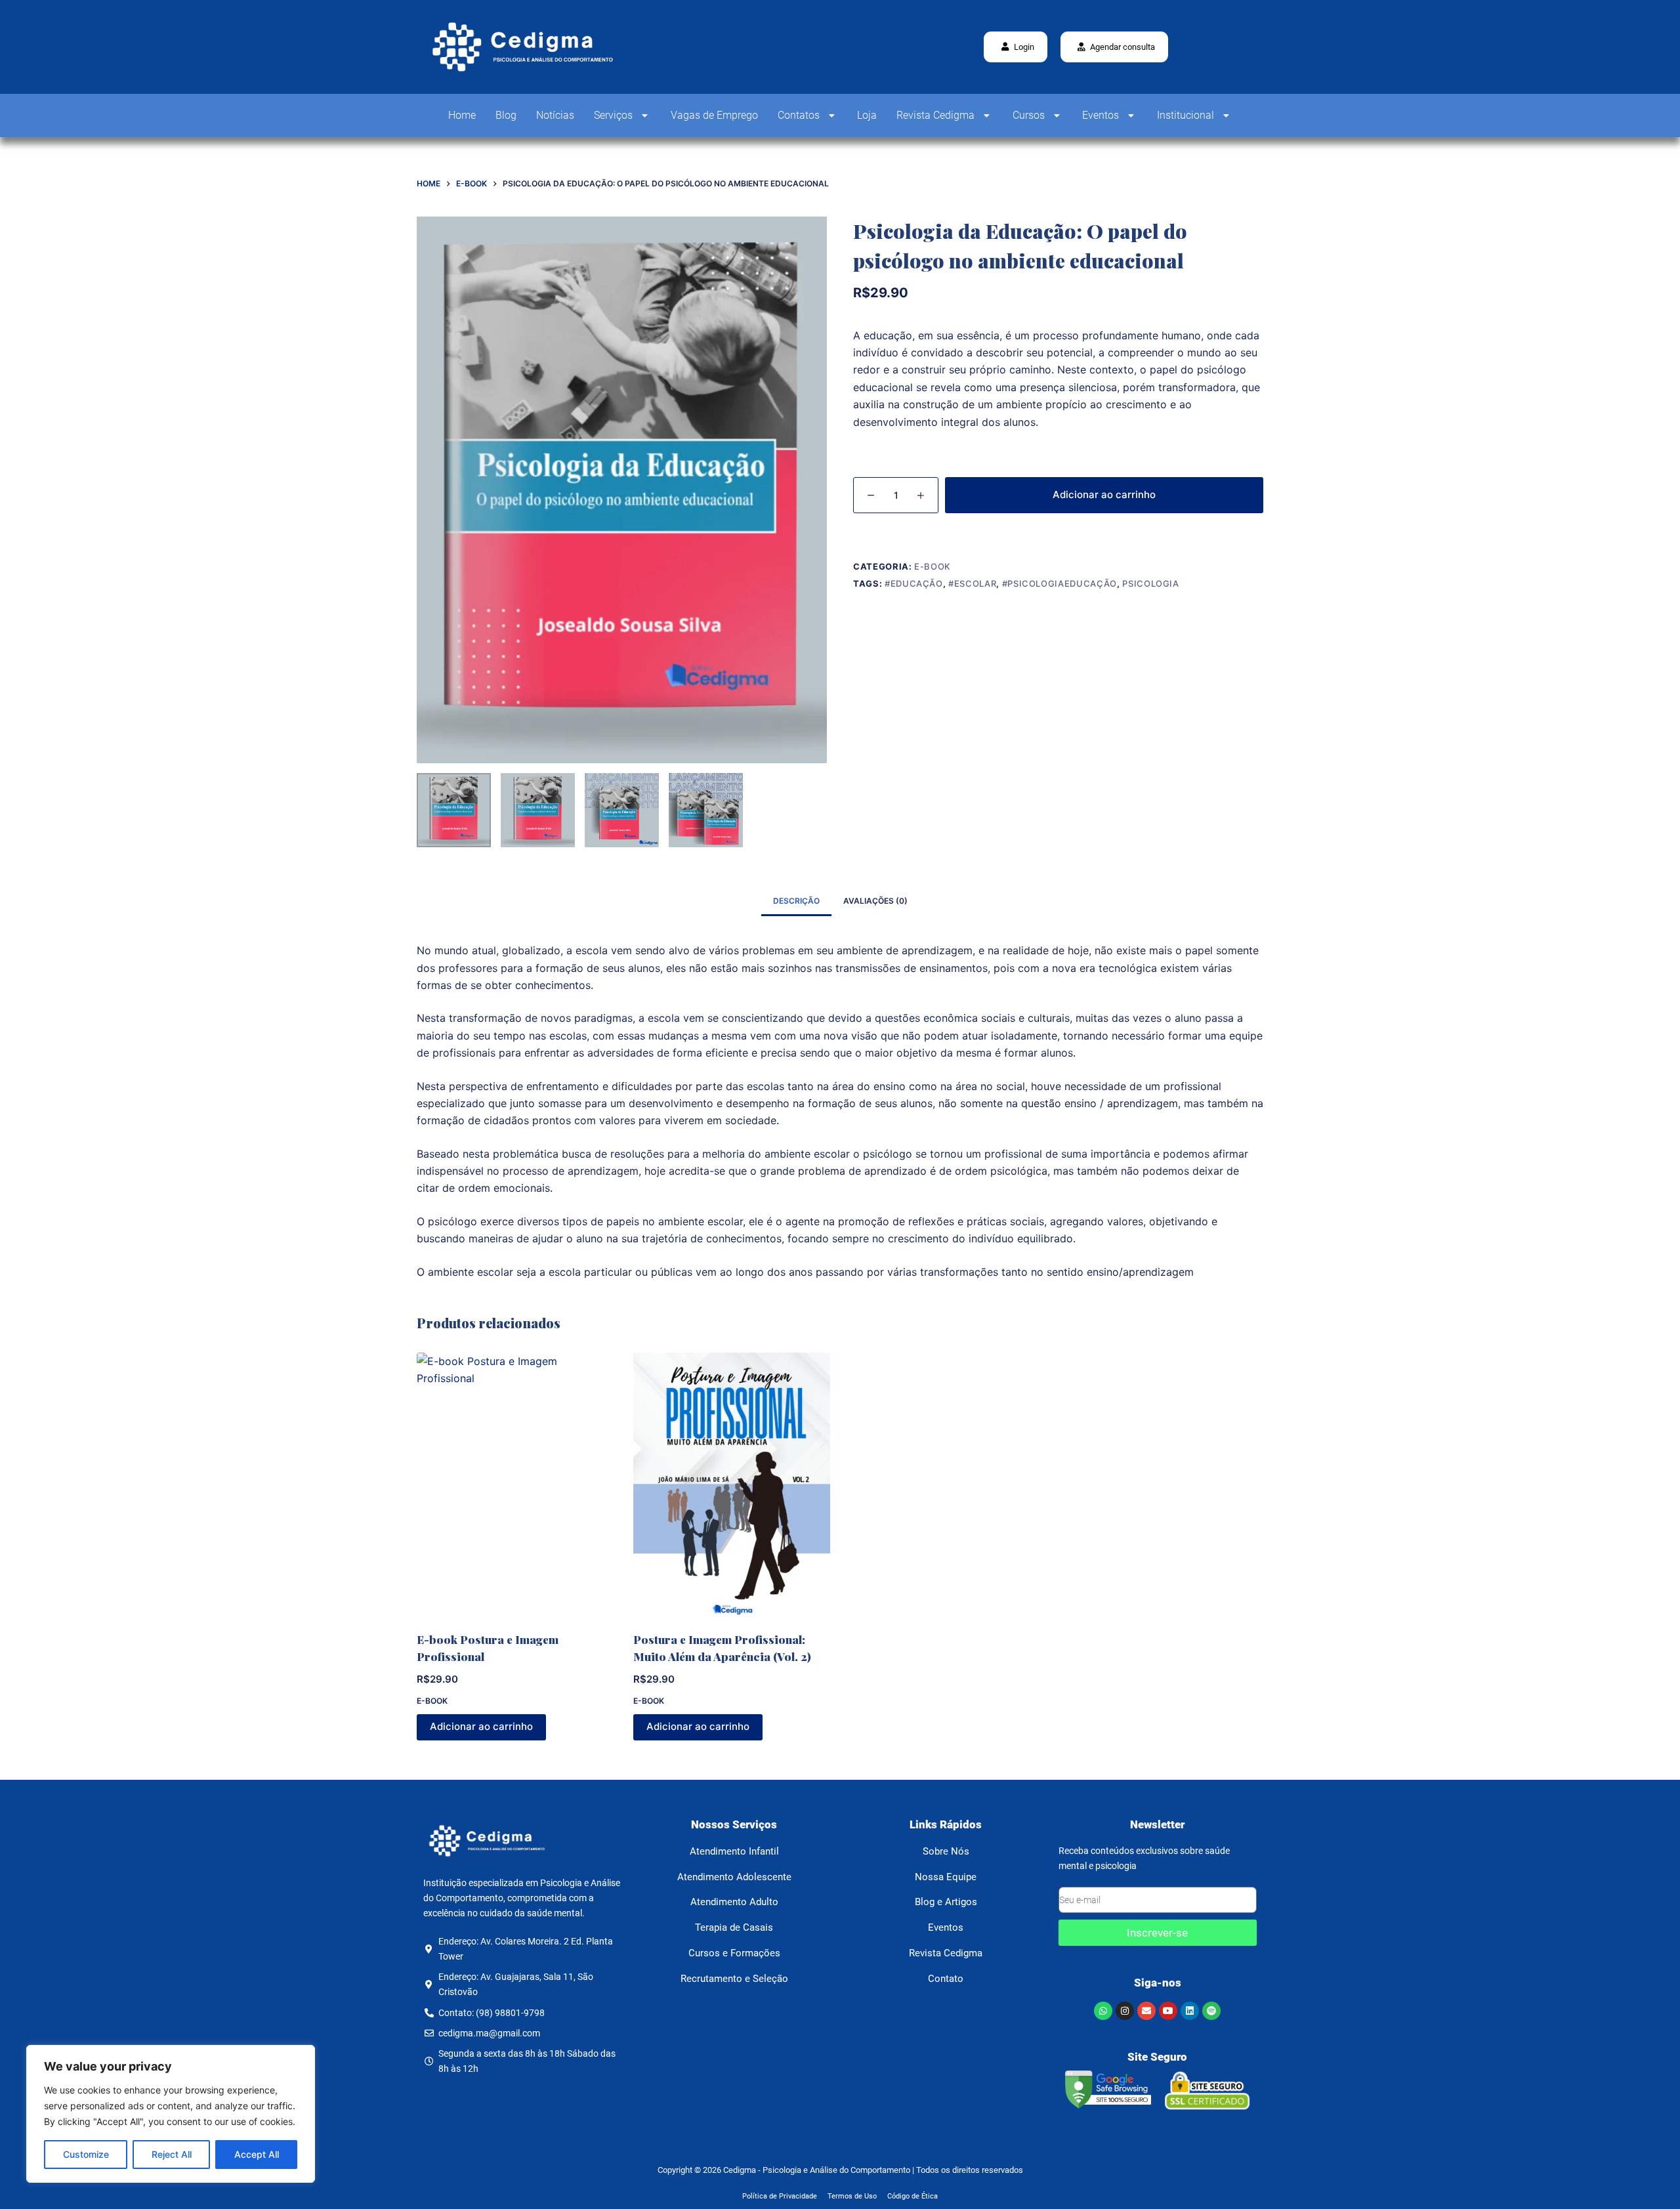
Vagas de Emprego (714, 115)
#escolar (972, 583)
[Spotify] (1211, 2011)
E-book (933, 566)
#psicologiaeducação (1060, 583)
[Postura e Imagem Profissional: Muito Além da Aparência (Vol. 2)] (732, 1484)
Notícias (555, 115)
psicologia (1151, 583)
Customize (86, 2154)
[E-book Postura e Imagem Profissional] (515, 1484)
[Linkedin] (1190, 2011)
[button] (1114, 47)
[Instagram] (1125, 2011)
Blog (506, 115)
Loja (867, 115)
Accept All (257, 2154)
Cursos (1029, 115)
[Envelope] (1146, 2011)
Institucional (1186, 115)
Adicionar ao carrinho (1104, 494)
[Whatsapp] (1103, 2011)
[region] (171, 2114)
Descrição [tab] (796, 901)
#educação (914, 583)
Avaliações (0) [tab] (875, 901)
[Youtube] (1168, 2011)
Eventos (1101, 115)
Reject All (172, 2154)
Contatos (799, 115)
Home (462, 115)
